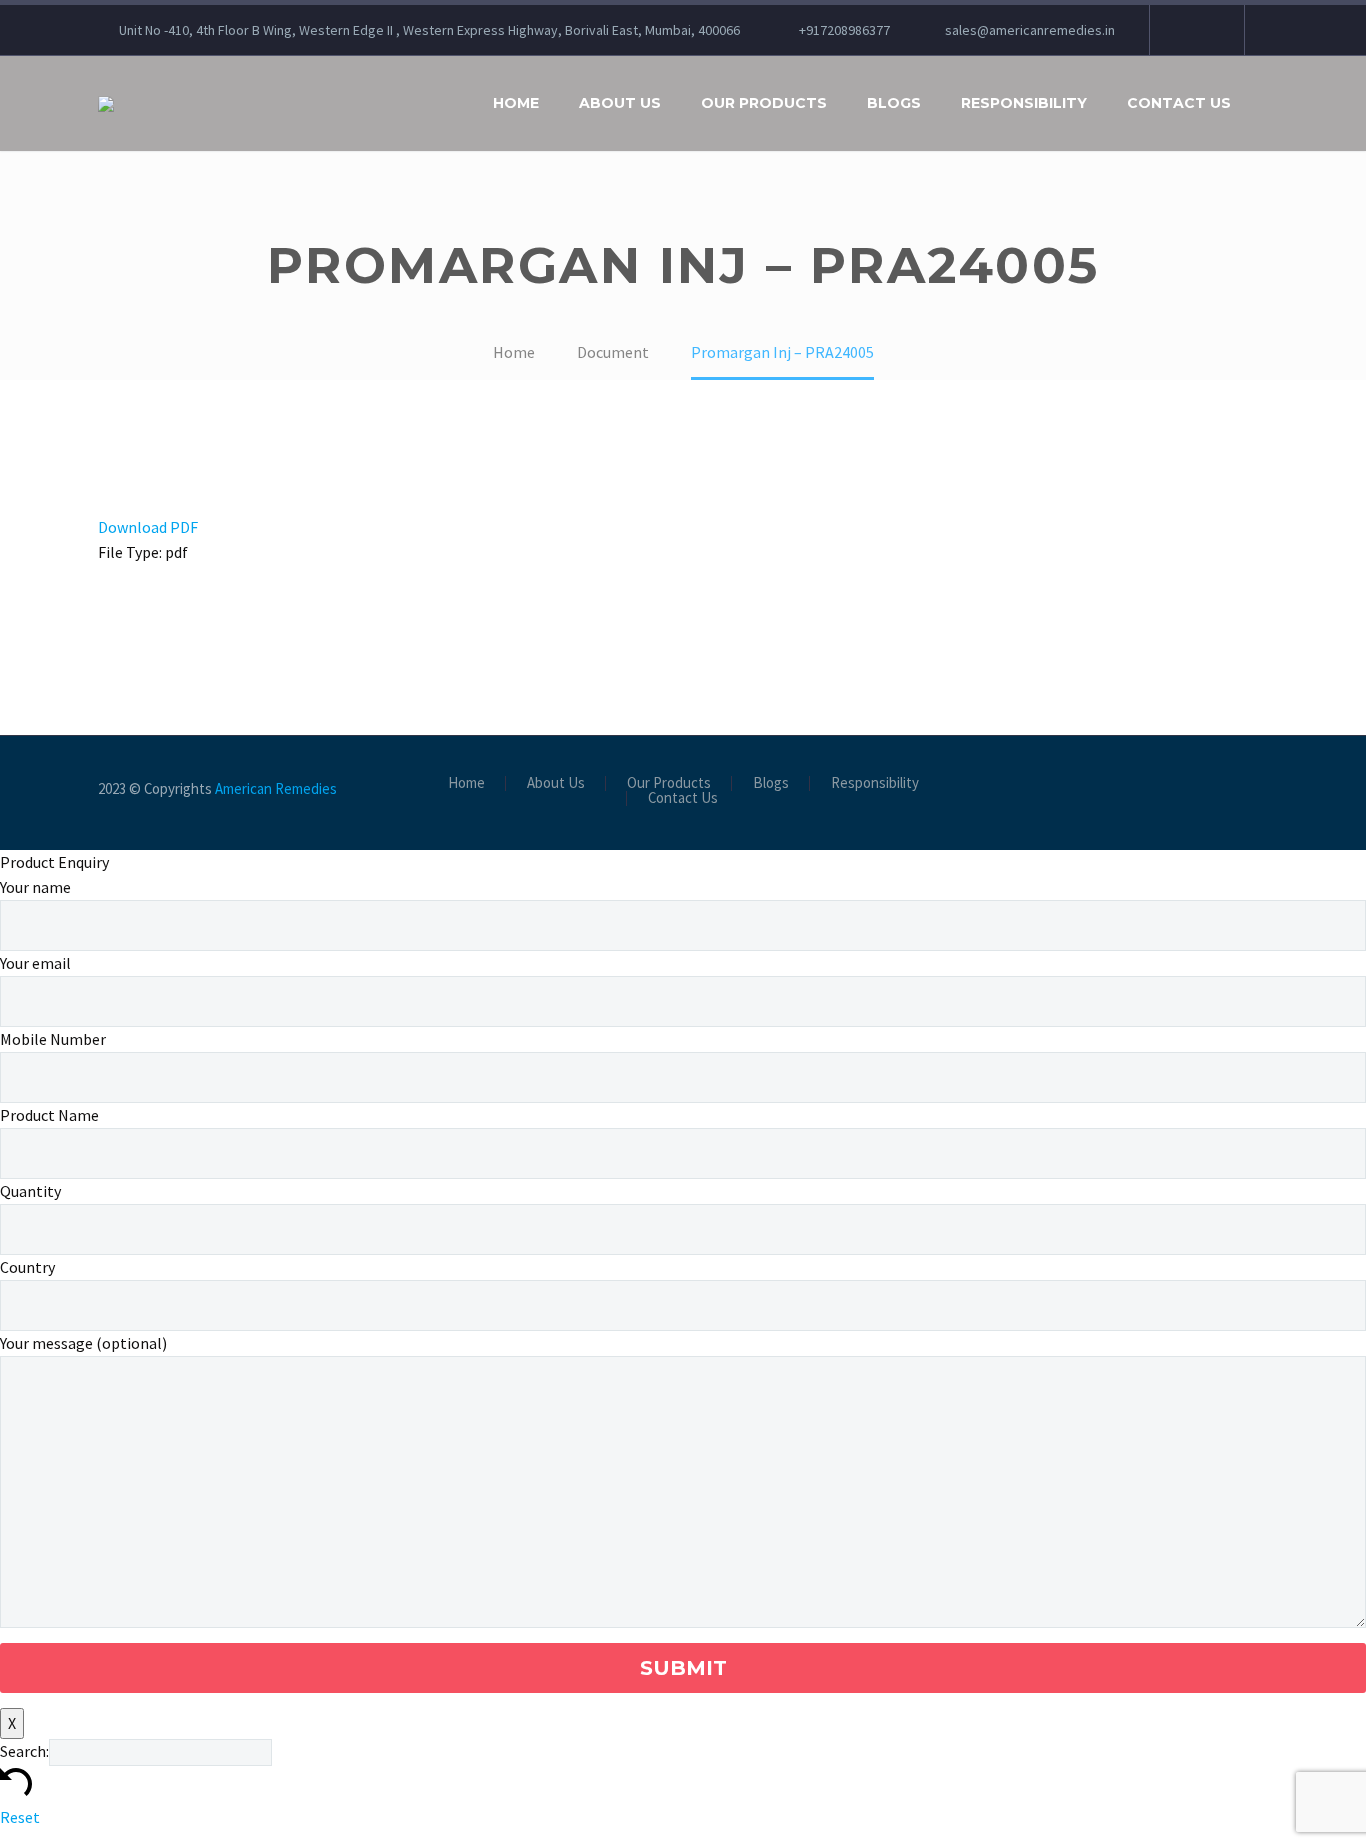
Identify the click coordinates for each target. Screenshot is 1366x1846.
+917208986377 (844, 30)
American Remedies (276, 788)
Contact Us (1179, 103)
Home (516, 103)
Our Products (764, 103)
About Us (620, 103)
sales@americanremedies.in (1030, 30)
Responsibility (1024, 103)
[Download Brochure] (1195, 30)
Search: (24, 1751)
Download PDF (148, 527)
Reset (20, 1817)
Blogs (894, 103)
